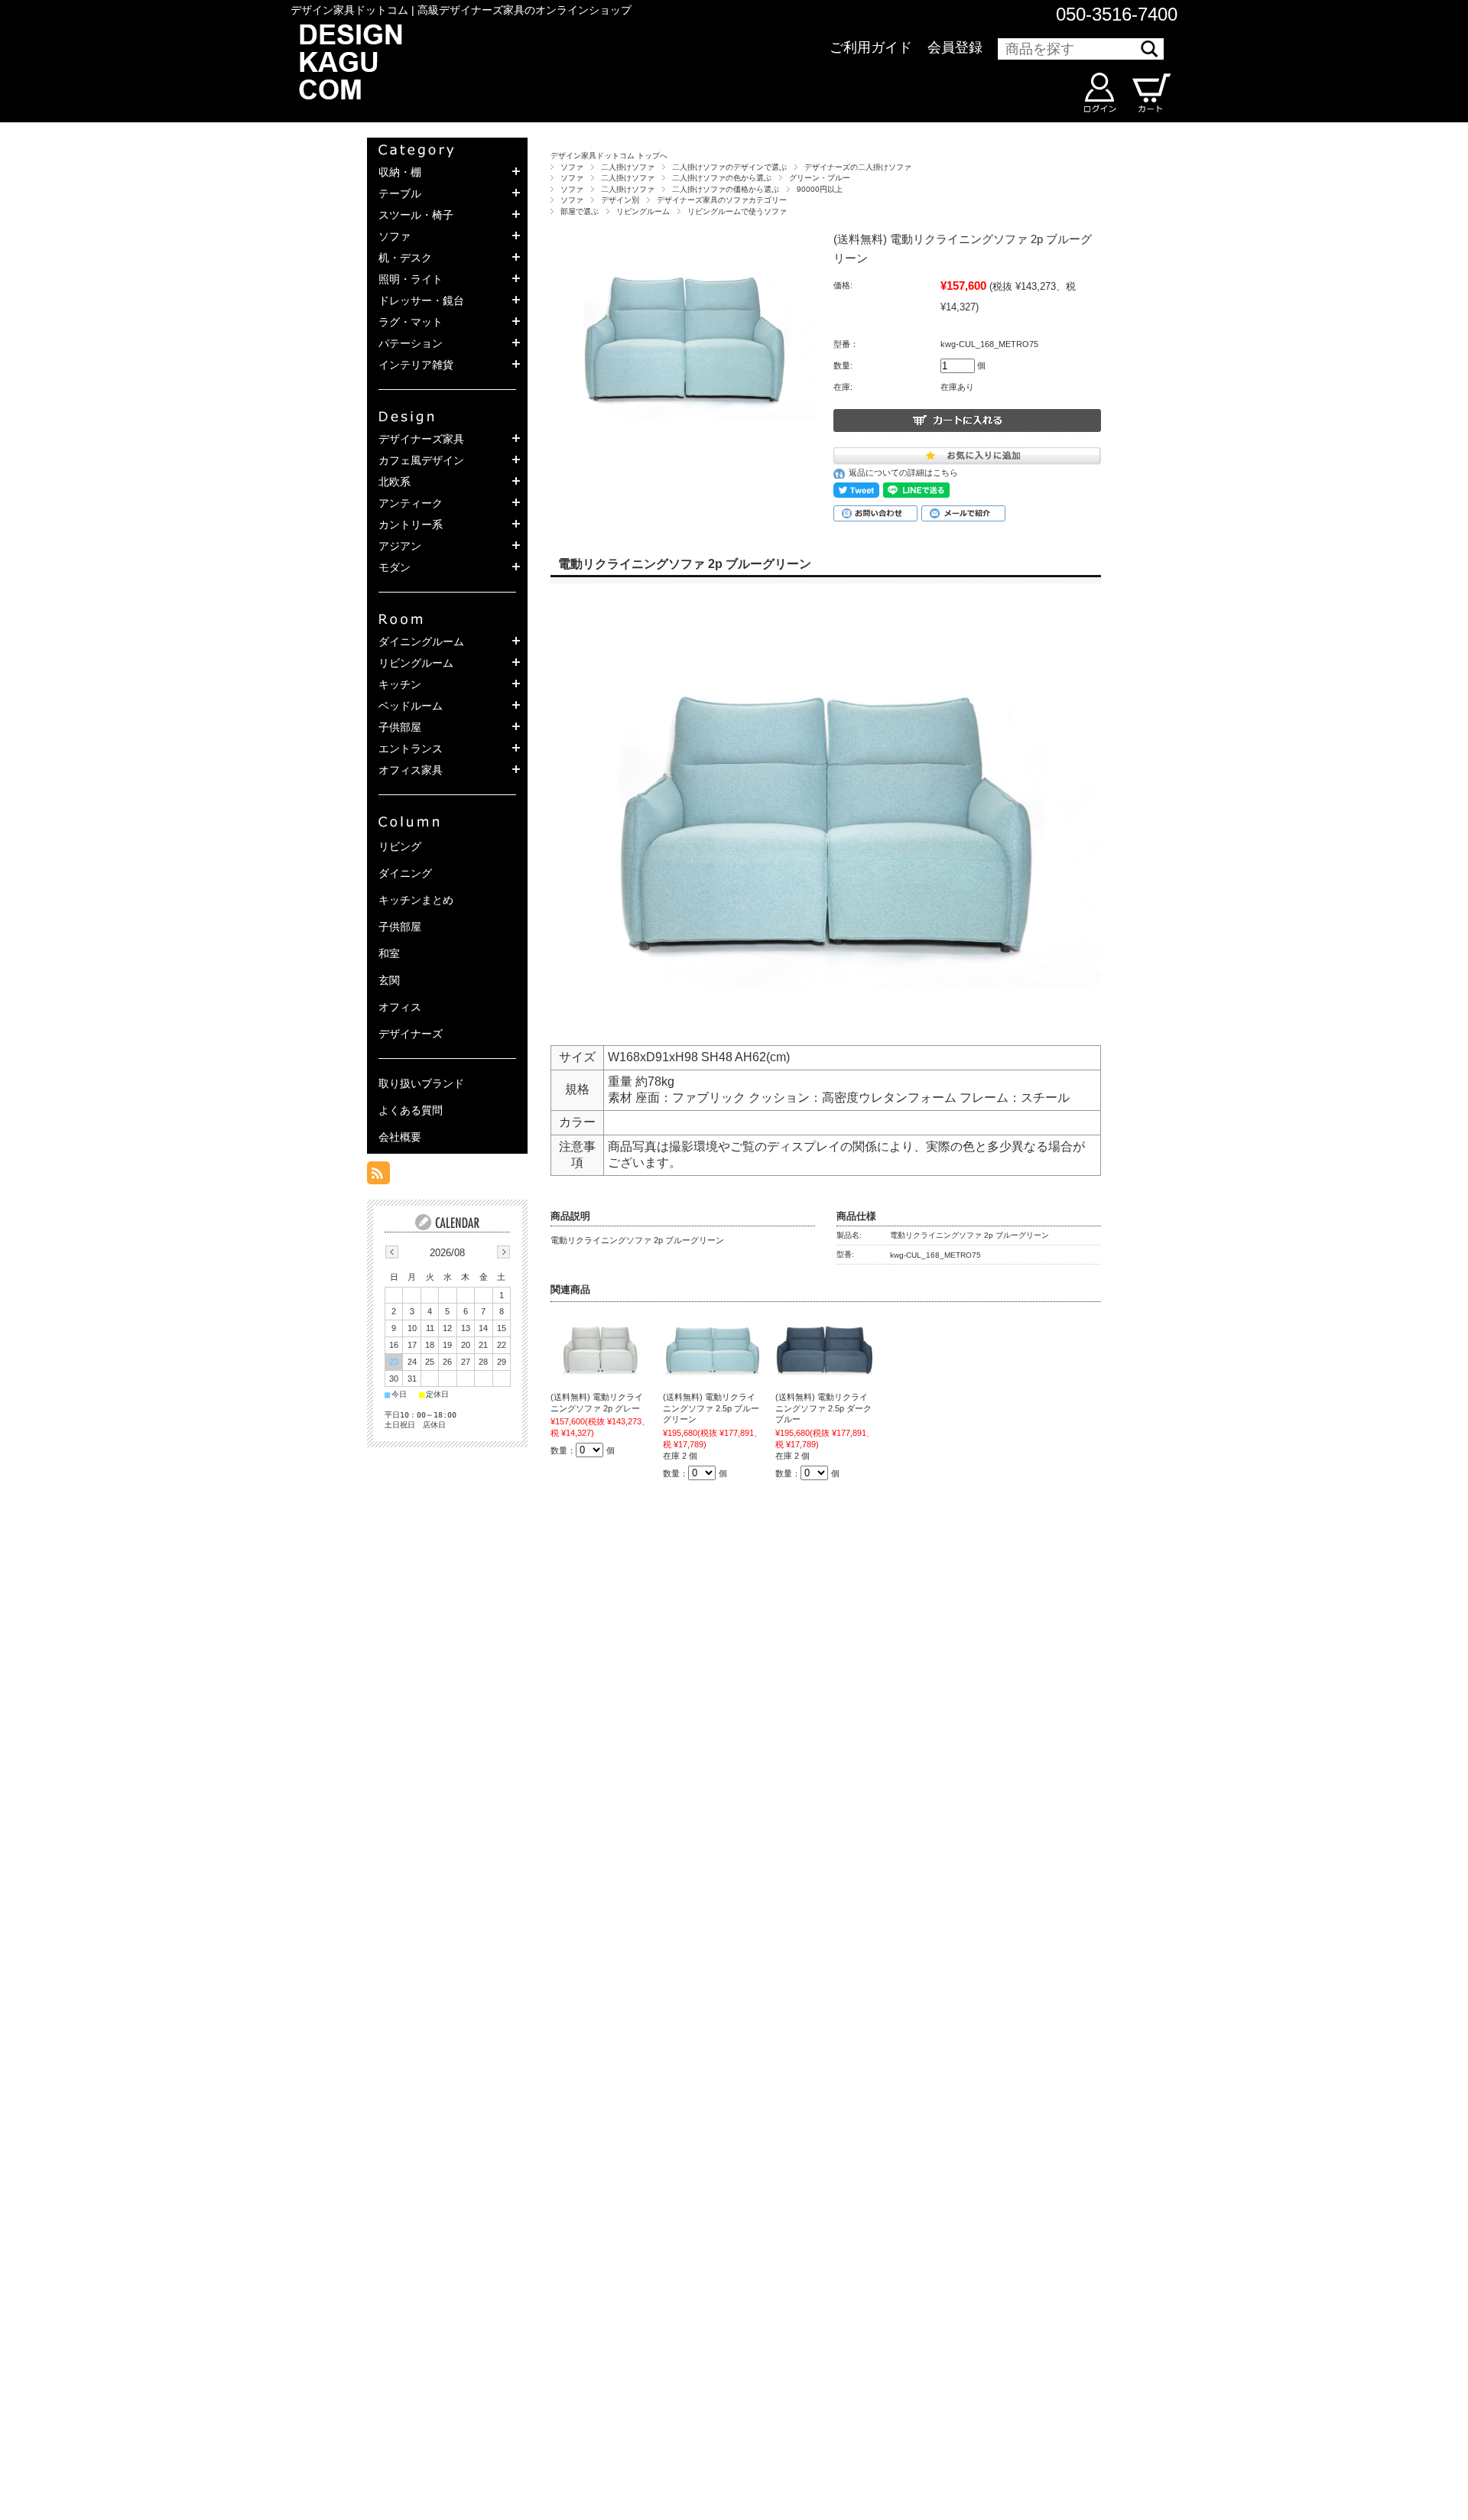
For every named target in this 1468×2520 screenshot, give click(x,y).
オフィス (400, 1007)
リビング (400, 846)
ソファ (572, 167)
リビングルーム (643, 211)
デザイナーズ (411, 1034)
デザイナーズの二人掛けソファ (858, 167)
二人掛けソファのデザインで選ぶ (729, 167)
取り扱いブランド (421, 1083)
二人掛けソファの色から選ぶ (722, 178)
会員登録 (955, 47)
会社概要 (400, 1137)
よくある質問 (411, 1110)
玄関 (389, 980)
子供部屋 (400, 927)
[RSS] (378, 1177)
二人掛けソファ (628, 167)
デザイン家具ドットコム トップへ (609, 156)
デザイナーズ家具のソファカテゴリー (722, 200)
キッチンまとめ (416, 900)
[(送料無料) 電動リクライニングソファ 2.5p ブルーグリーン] (713, 1347)
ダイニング (405, 873)
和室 (389, 953)
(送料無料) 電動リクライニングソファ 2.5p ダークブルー (823, 1408)
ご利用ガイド (871, 47)
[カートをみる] (1150, 93)
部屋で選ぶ (580, 211)
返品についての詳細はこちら (903, 472)
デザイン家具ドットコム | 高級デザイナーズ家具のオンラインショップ (461, 10)
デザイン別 (620, 200)
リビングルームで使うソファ (737, 211)
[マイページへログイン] (1099, 93)
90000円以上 (820, 189)
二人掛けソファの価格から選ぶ (726, 189)
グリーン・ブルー (820, 178)
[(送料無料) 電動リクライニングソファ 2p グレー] (600, 1347)
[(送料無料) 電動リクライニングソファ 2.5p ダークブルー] (825, 1347)
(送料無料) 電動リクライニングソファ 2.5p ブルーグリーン (711, 1408)
